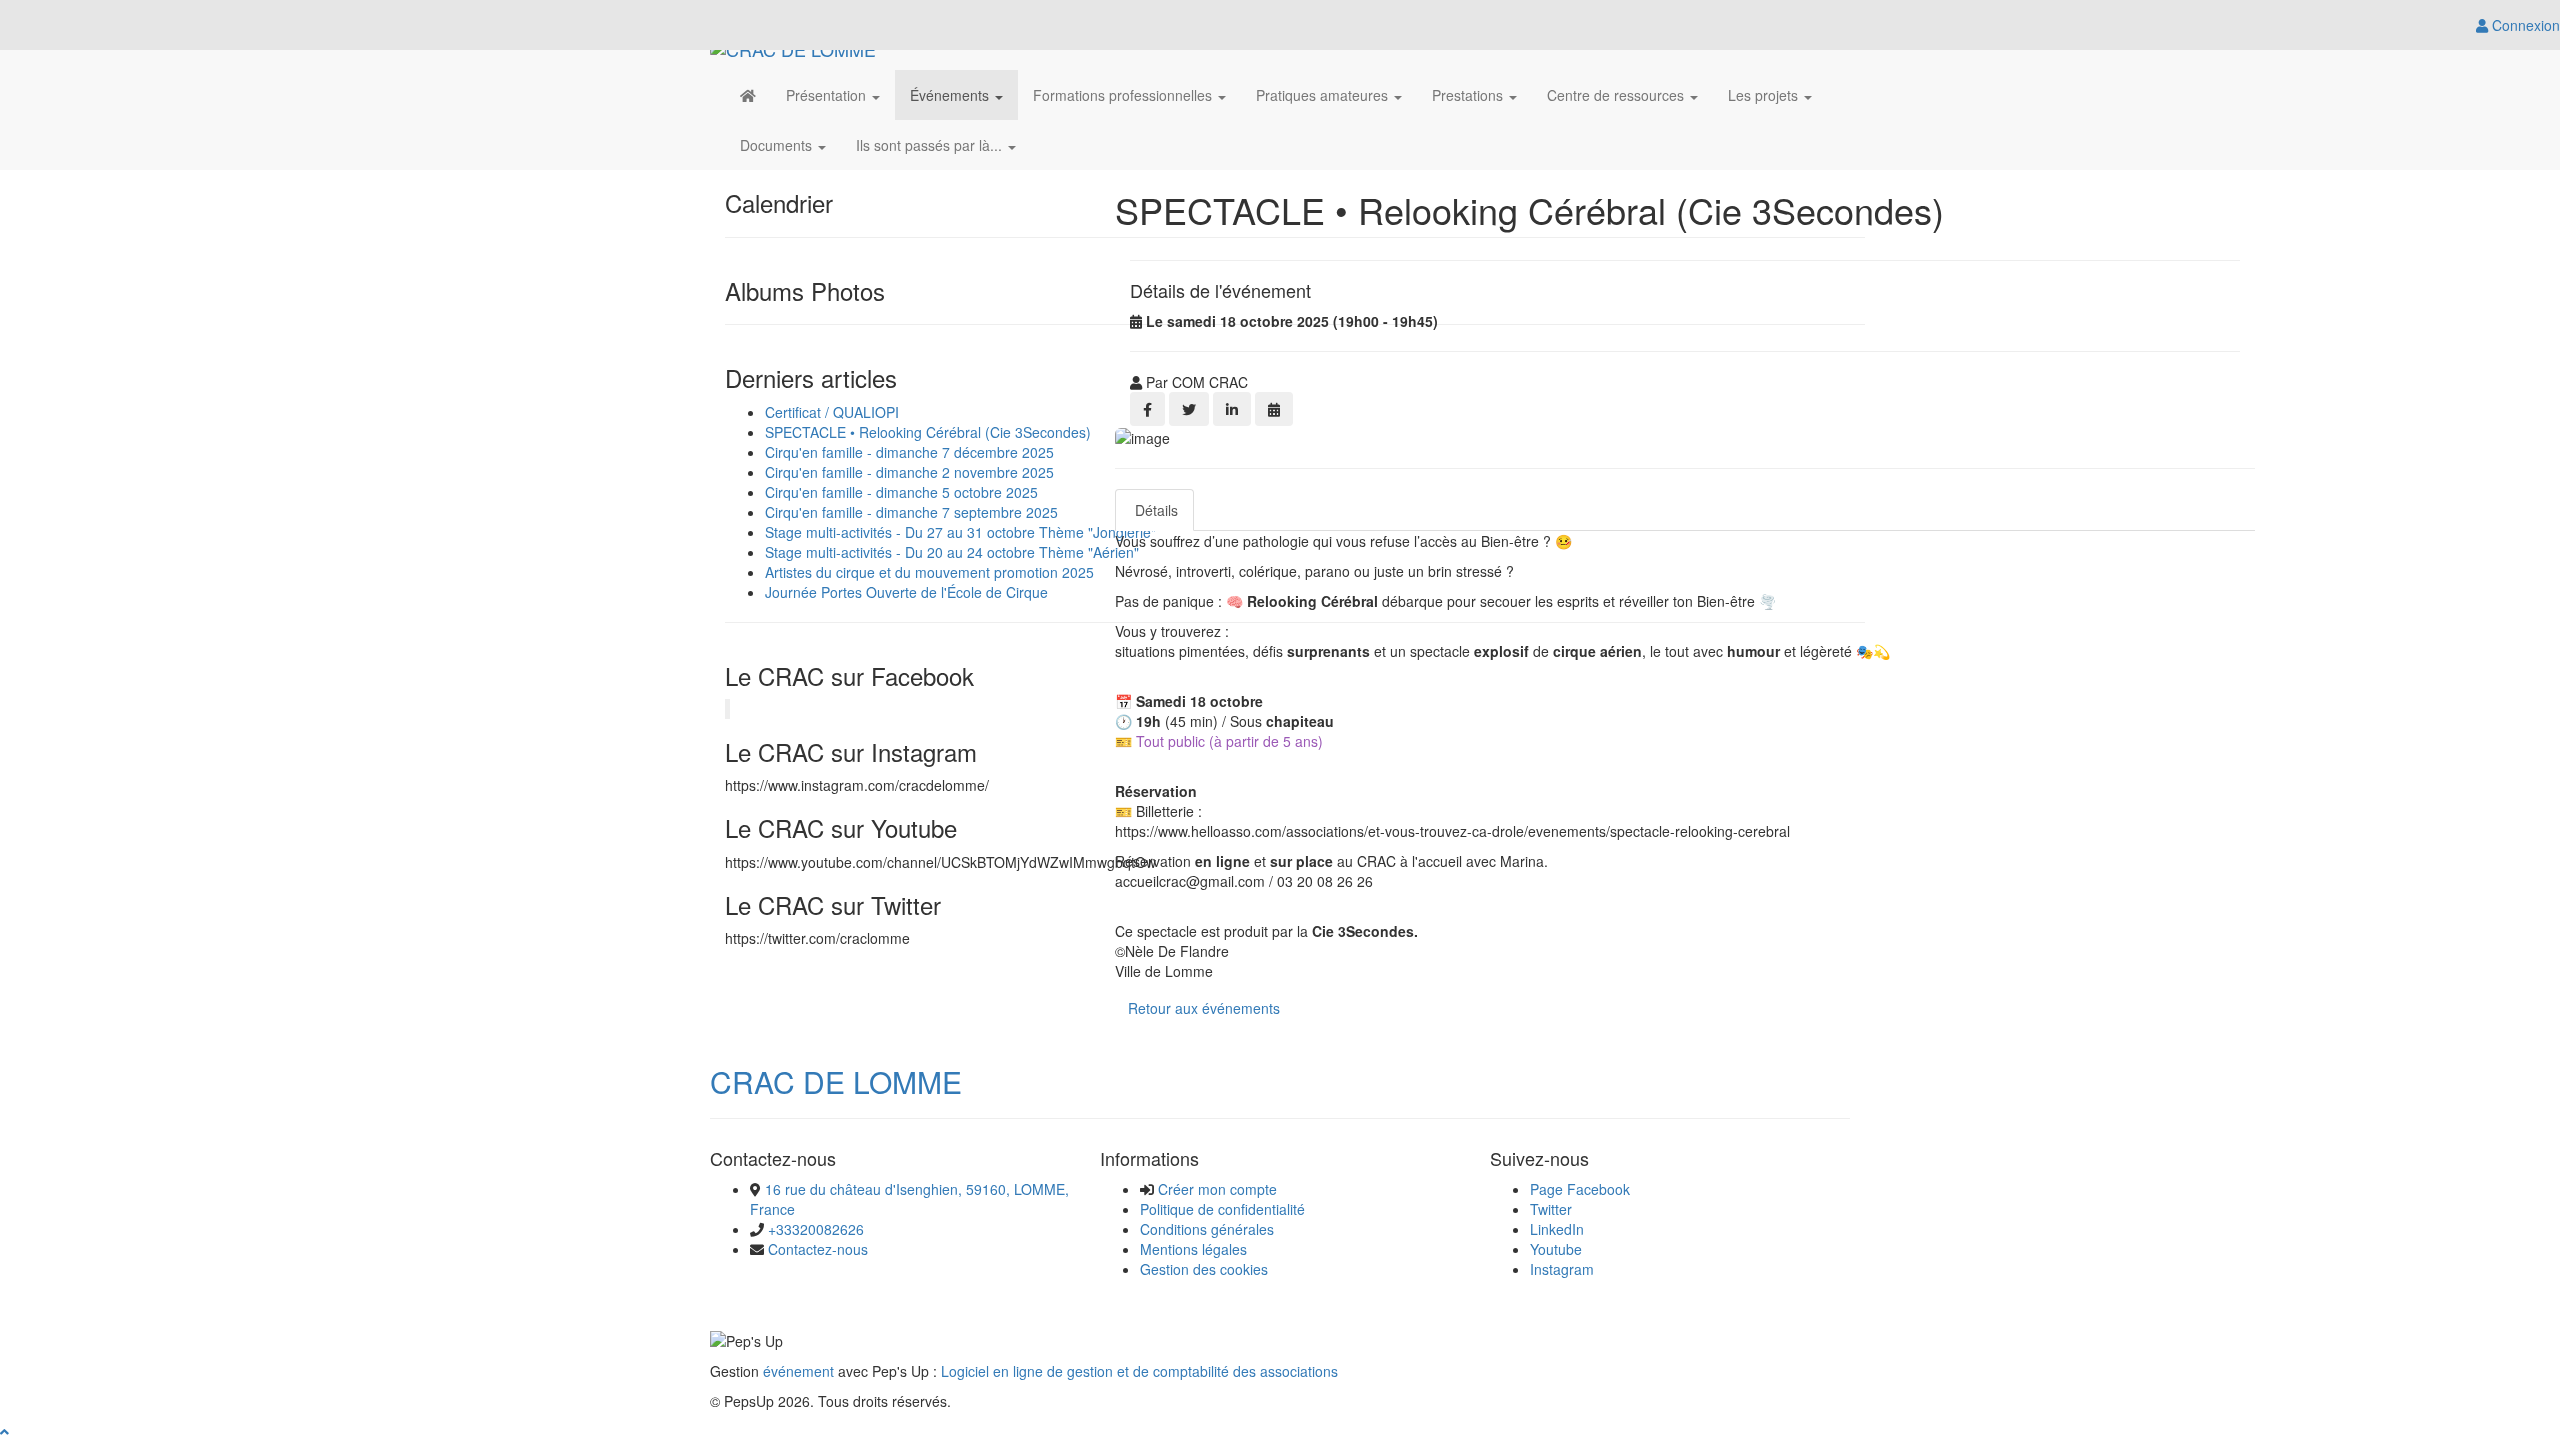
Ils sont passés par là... (931, 145)
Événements (951, 95)
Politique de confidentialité (1222, 1209)
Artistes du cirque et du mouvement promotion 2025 (929, 572)
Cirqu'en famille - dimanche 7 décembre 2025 (909, 452)
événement (798, 1371)
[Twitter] (1189, 409)
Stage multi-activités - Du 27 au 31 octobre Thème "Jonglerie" (960, 532)
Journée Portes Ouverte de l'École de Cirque (906, 592)
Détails (1154, 510)
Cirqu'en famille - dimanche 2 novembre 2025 (909, 472)
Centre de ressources (1617, 95)
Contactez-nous (818, 1249)
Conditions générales (1207, 1229)
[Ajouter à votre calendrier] (1274, 409)
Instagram (1562, 1269)
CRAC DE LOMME (836, 1081)
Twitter (1551, 1209)
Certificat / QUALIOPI (832, 412)
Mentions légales (1193, 1249)
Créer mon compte (1217, 1189)
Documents (778, 145)
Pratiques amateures (1324, 95)
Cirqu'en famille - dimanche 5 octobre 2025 (901, 492)
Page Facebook (1580, 1189)
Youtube (1556, 1249)
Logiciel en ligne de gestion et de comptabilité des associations (1139, 1371)
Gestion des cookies (1204, 1269)
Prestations (1469, 95)
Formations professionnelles (1124, 95)
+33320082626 (816, 1229)
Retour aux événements (1204, 1008)
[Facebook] (1147, 409)
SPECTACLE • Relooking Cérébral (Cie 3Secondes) (928, 432)
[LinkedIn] (1232, 409)
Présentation (828, 95)
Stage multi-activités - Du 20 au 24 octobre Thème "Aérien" (952, 552)
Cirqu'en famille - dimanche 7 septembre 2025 (911, 512)
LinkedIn (1557, 1229)
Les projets (1765, 95)
